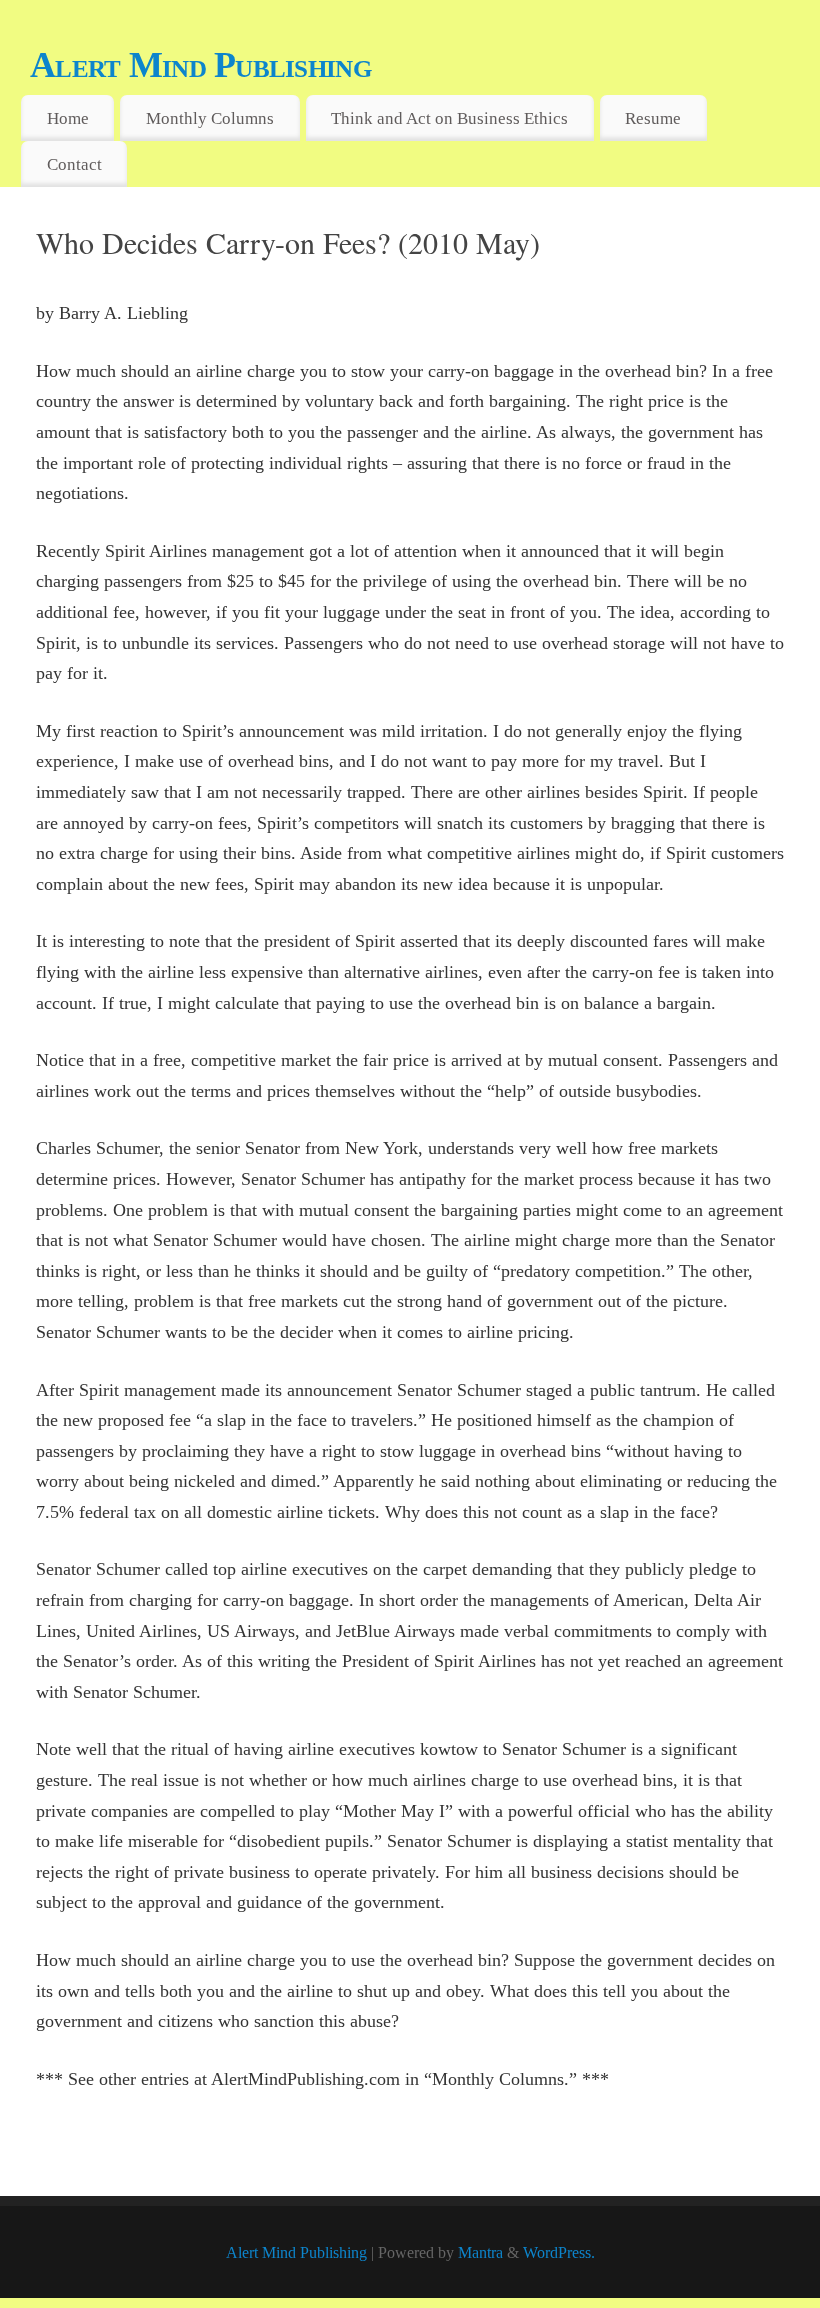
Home (68, 118)
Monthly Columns (210, 118)
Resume (653, 118)
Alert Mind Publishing (200, 65)
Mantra (480, 2253)
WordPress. (559, 2253)
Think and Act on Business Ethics (449, 118)
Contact (74, 164)
